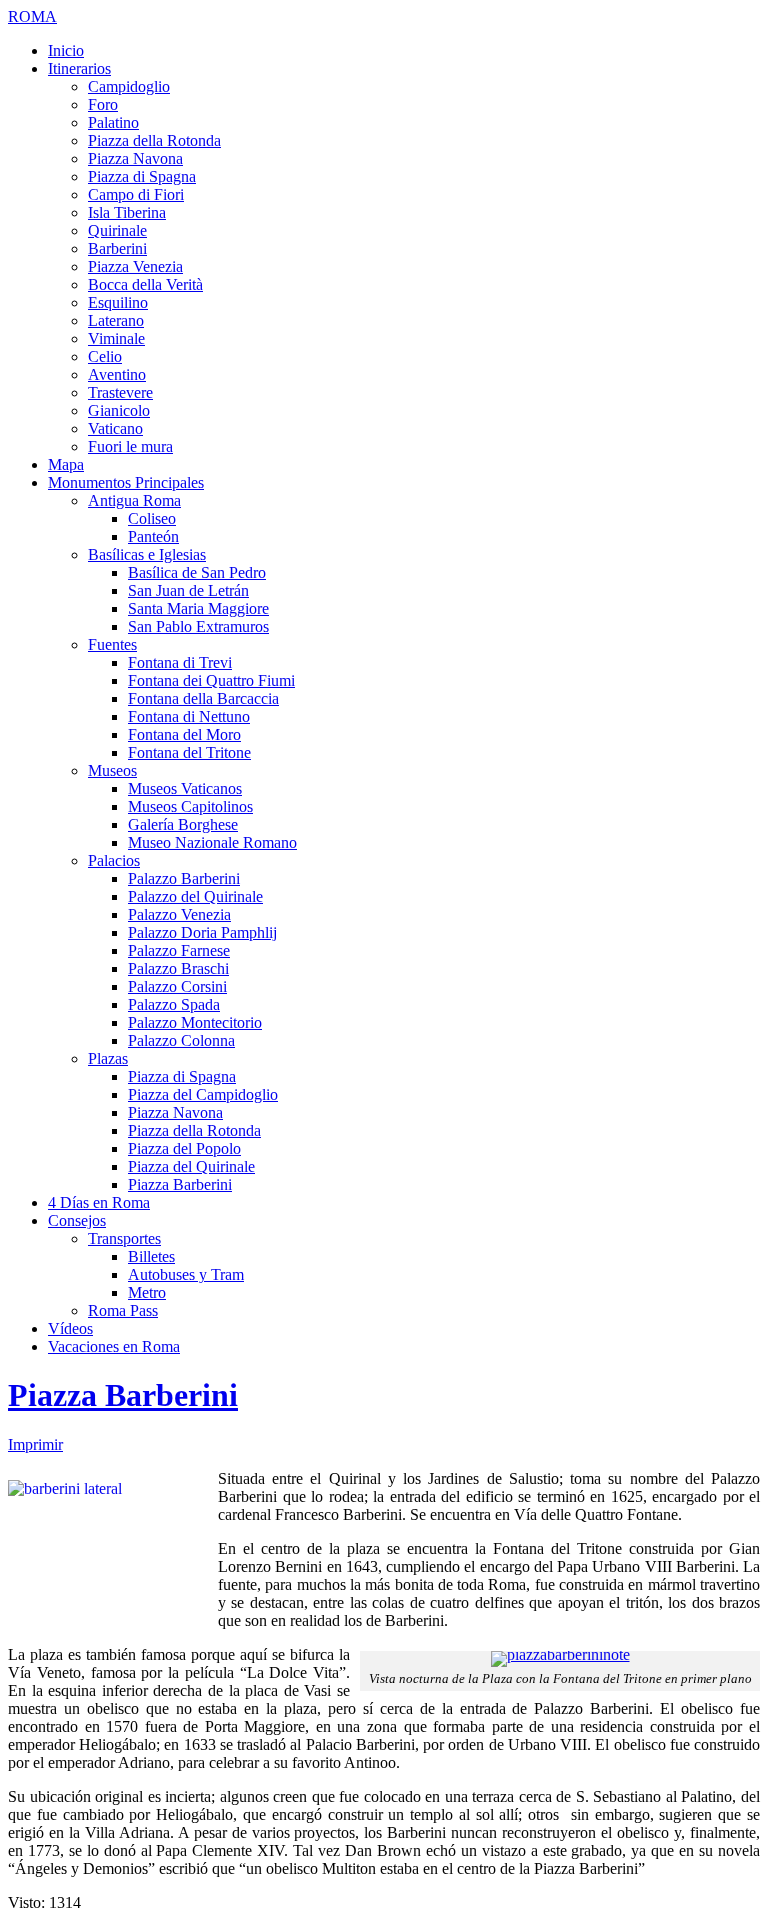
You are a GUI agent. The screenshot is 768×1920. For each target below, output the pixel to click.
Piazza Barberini (123, 1395)
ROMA (32, 16)
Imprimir (35, 1444)
